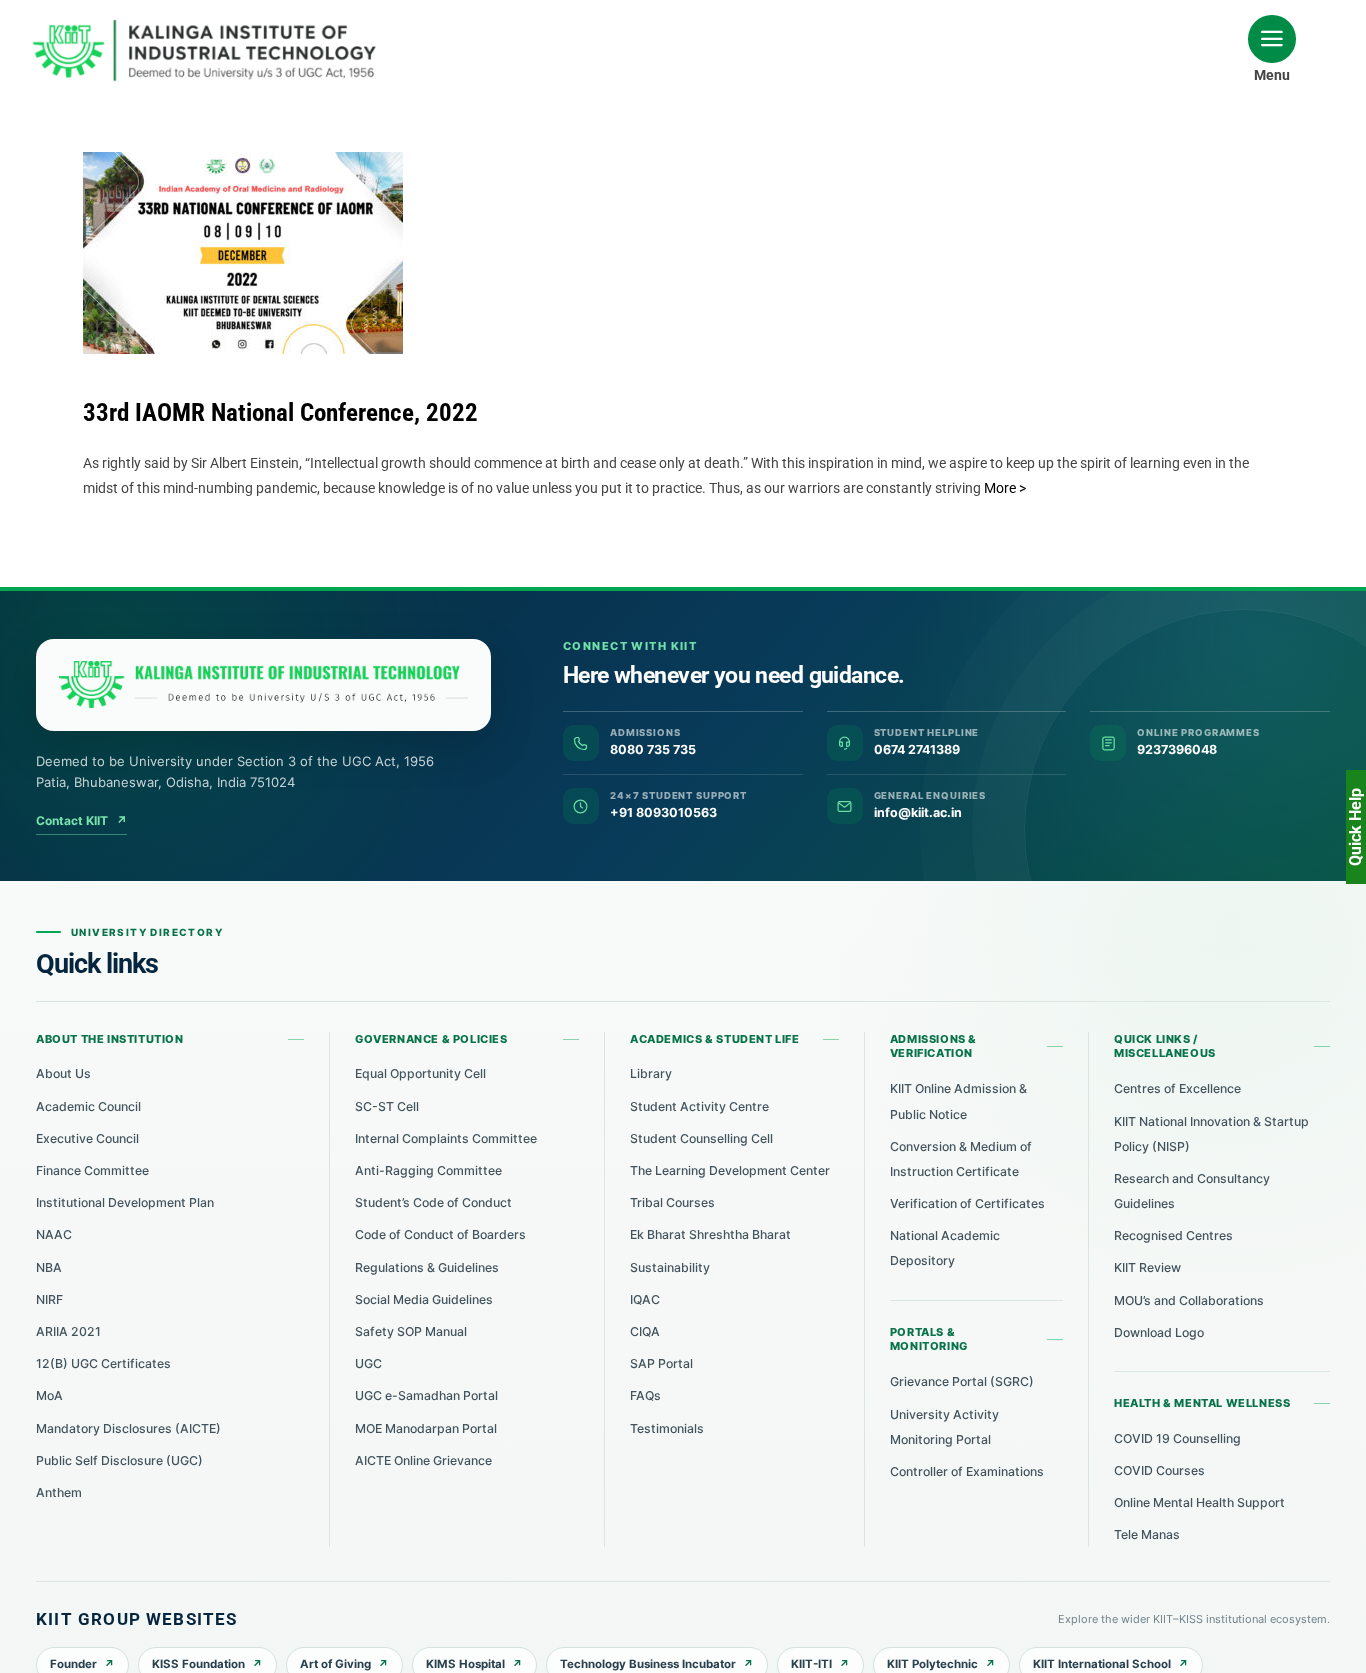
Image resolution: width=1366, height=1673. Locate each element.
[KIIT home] (263, 685)
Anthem (59, 1492)
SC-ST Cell (387, 1106)
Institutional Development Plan (125, 1202)
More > (1005, 488)
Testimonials (667, 1428)
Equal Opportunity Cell (420, 1073)
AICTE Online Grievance (423, 1460)
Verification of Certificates (967, 1203)
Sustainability (670, 1267)
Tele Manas (1147, 1534)
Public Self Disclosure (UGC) (119, 1460)
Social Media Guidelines (424, 1299)
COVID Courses (1159, 1470)
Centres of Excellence (1177, 1088)
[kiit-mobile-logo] (210, 26)
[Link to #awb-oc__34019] (1272, 39)
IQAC (645, 1299)
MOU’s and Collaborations (1189, 1300)
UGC (368, 1363)
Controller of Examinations (967, 1471)
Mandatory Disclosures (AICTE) (128, 1428)
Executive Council (87, 1138)
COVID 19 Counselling (1177, 1438)
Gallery (262, 236)
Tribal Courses (672, 1202)
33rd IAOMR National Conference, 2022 (225, 236)
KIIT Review (1147, 1267)
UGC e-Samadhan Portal (426, 1395)
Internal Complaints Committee (446, 1138)
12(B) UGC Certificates (103, 1363)
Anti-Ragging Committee (428, 1170)
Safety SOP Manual (411, 1331)
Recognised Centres (1173, 1235)
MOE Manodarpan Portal (426, 1428)
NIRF (49, 1299)
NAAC (54, 1234)
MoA (49, 1395)
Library (651, 1073)
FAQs (645, 1395)
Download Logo (1159, 1332)
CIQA (645, 1331)
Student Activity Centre (699, 1106)
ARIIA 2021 (68, 1331)
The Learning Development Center (730, 1170)
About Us (63, 1073)
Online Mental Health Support (1199, 1502)
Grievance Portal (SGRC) (962, 1381)
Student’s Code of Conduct (433, 1202)
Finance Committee (92, 1170)
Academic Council (88, 1106)
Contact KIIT (81, 820)
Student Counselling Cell (701, 1138)
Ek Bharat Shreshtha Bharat (710, 1234)
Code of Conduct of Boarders (440, 1234)
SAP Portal (661, 1363)
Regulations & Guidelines (427, 1267)
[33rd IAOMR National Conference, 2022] (243, 253)
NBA (49, 1267)
